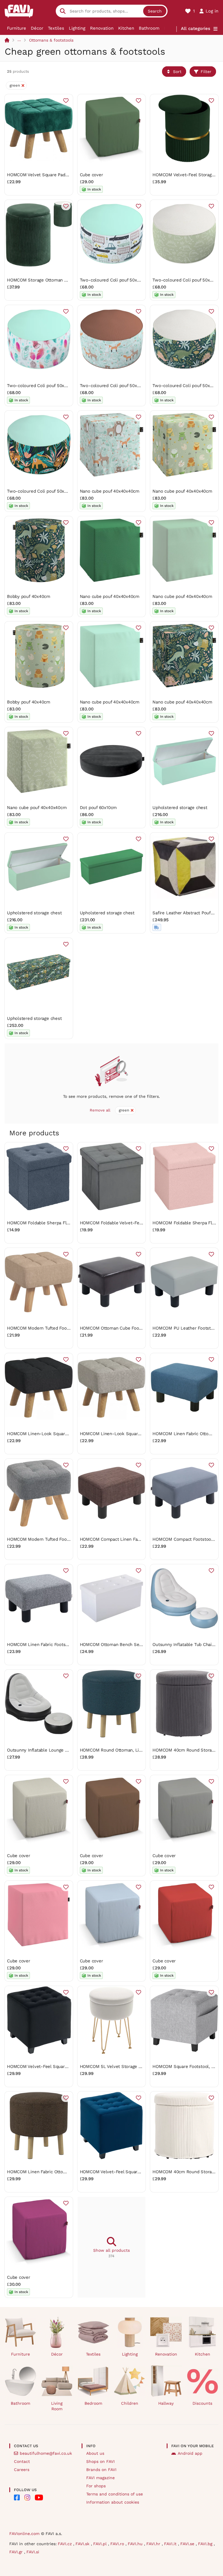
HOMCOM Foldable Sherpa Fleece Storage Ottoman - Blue (67, 1223)
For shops (96, 2486)
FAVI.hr (154, 2544)
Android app (190, 2453)
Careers (22, 2470)
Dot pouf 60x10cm (98, 808)
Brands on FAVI (101, 2470)
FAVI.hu (136, 2544)
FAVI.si (33, 2552)
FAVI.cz (65, 2544)
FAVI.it (171, 2544)
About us (95, 2453)
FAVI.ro (118, 2544)
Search (155, 11)
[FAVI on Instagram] (27, 2497)
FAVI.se (188, 2544)
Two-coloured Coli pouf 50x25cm (114, 280)
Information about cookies (113, 2502)
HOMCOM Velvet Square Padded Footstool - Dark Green (64, 175)
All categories (196, 28)
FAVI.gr (17, 2552)
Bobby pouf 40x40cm (29, 596)
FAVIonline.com (24, 2534)
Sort (177, 72)
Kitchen (126, 28)
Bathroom (149, 28)
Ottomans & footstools (51, 40)
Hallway (166, 2403)
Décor (37, 28)
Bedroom (93, 2403)
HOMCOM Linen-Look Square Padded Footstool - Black (64, 1434)
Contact (22, 2461)
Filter (206, 72)
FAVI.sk (83, 2544)
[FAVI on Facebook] (17, 2497)
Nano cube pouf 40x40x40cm (110, 491)
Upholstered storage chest (180, 808)
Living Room (57, 2406)
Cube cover (91, 175)
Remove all (100, 1110)
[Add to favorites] (66, 101)
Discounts (202, 2403)
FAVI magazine (100, 2478)
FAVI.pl (101, 2544)
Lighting (77, 28)
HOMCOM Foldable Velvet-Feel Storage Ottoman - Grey (137, 1223)
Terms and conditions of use (115, 2494)
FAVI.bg (206, 2544)
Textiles (56, 28)
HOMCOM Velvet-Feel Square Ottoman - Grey (54, 2066)
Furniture (17, 28)
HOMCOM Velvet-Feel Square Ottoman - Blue (127, 2172)
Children (130, 2403)
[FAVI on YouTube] (39, 2497)
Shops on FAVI (100, 2461)
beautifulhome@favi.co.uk (46, 2453)
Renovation (102, 28)
